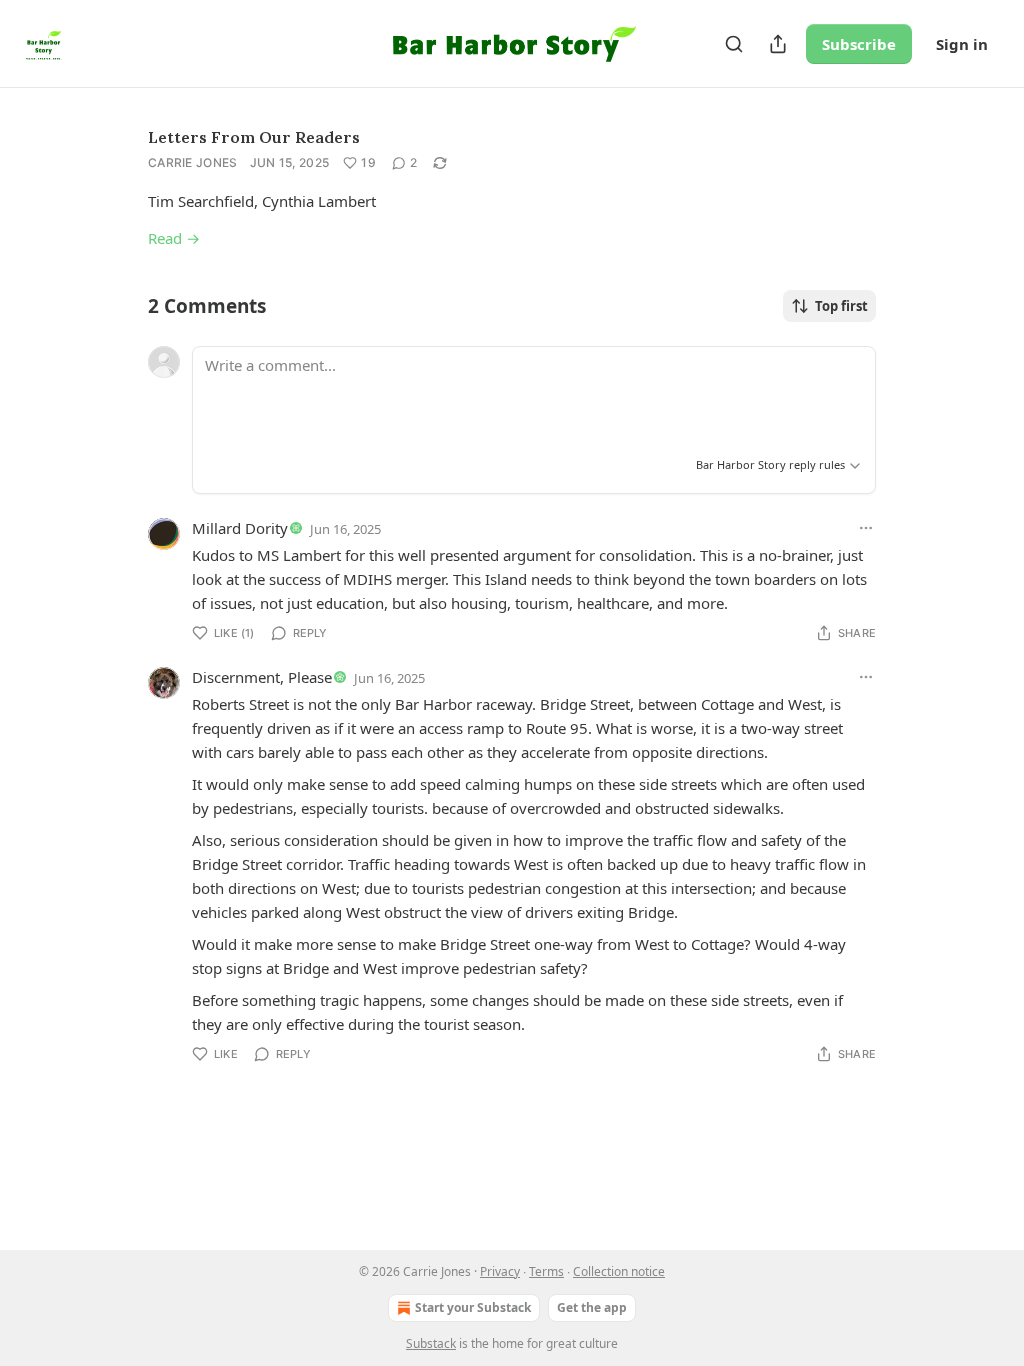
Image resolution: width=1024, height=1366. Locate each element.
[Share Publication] (778, 44)
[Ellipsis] (866, 528)
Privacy (500, 1271)
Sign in (962, 44)
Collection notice (619, 1271)
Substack (431, 1343)
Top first (841, 306)
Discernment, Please (262, 677)
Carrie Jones (193, 162)
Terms (546, 1271)
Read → (174, 238)
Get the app (592, 1307)
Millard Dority (240, 528)
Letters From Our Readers (254, 137)
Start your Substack (473, 1307)
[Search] (734, 44)
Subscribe (859, 44)
